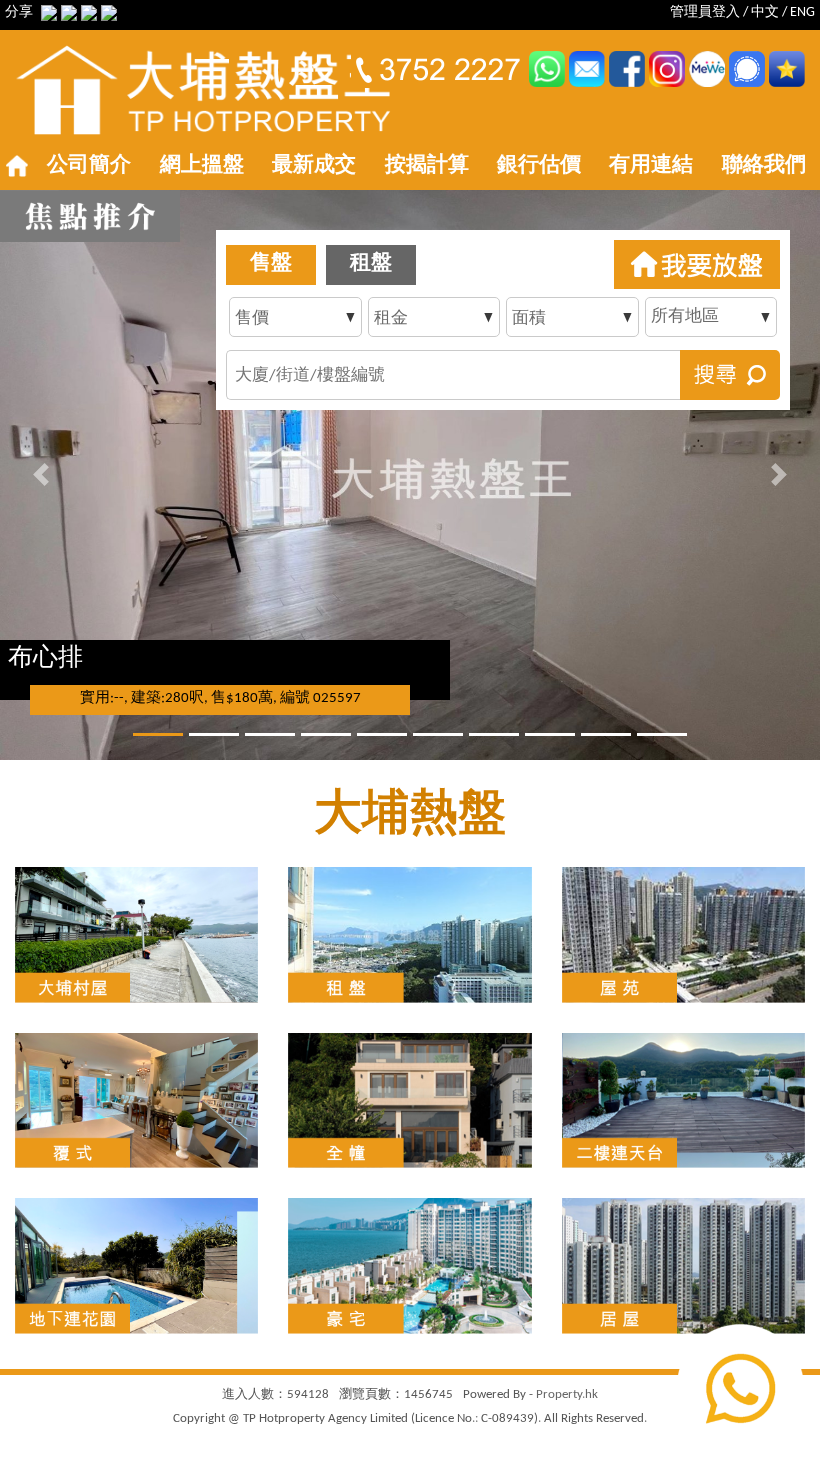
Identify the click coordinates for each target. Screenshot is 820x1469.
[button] (41, 475)
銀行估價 (539, 165)
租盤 (371, 263)
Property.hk (567, 1394)
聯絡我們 (764, 165)
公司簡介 (89, 165)
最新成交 (314, 165)
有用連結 (651, 165)
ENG (802, 12)
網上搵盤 (202, 165)
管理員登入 (705, 12)
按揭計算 (427, 165)
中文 (765, 12)
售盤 (271, 263)
